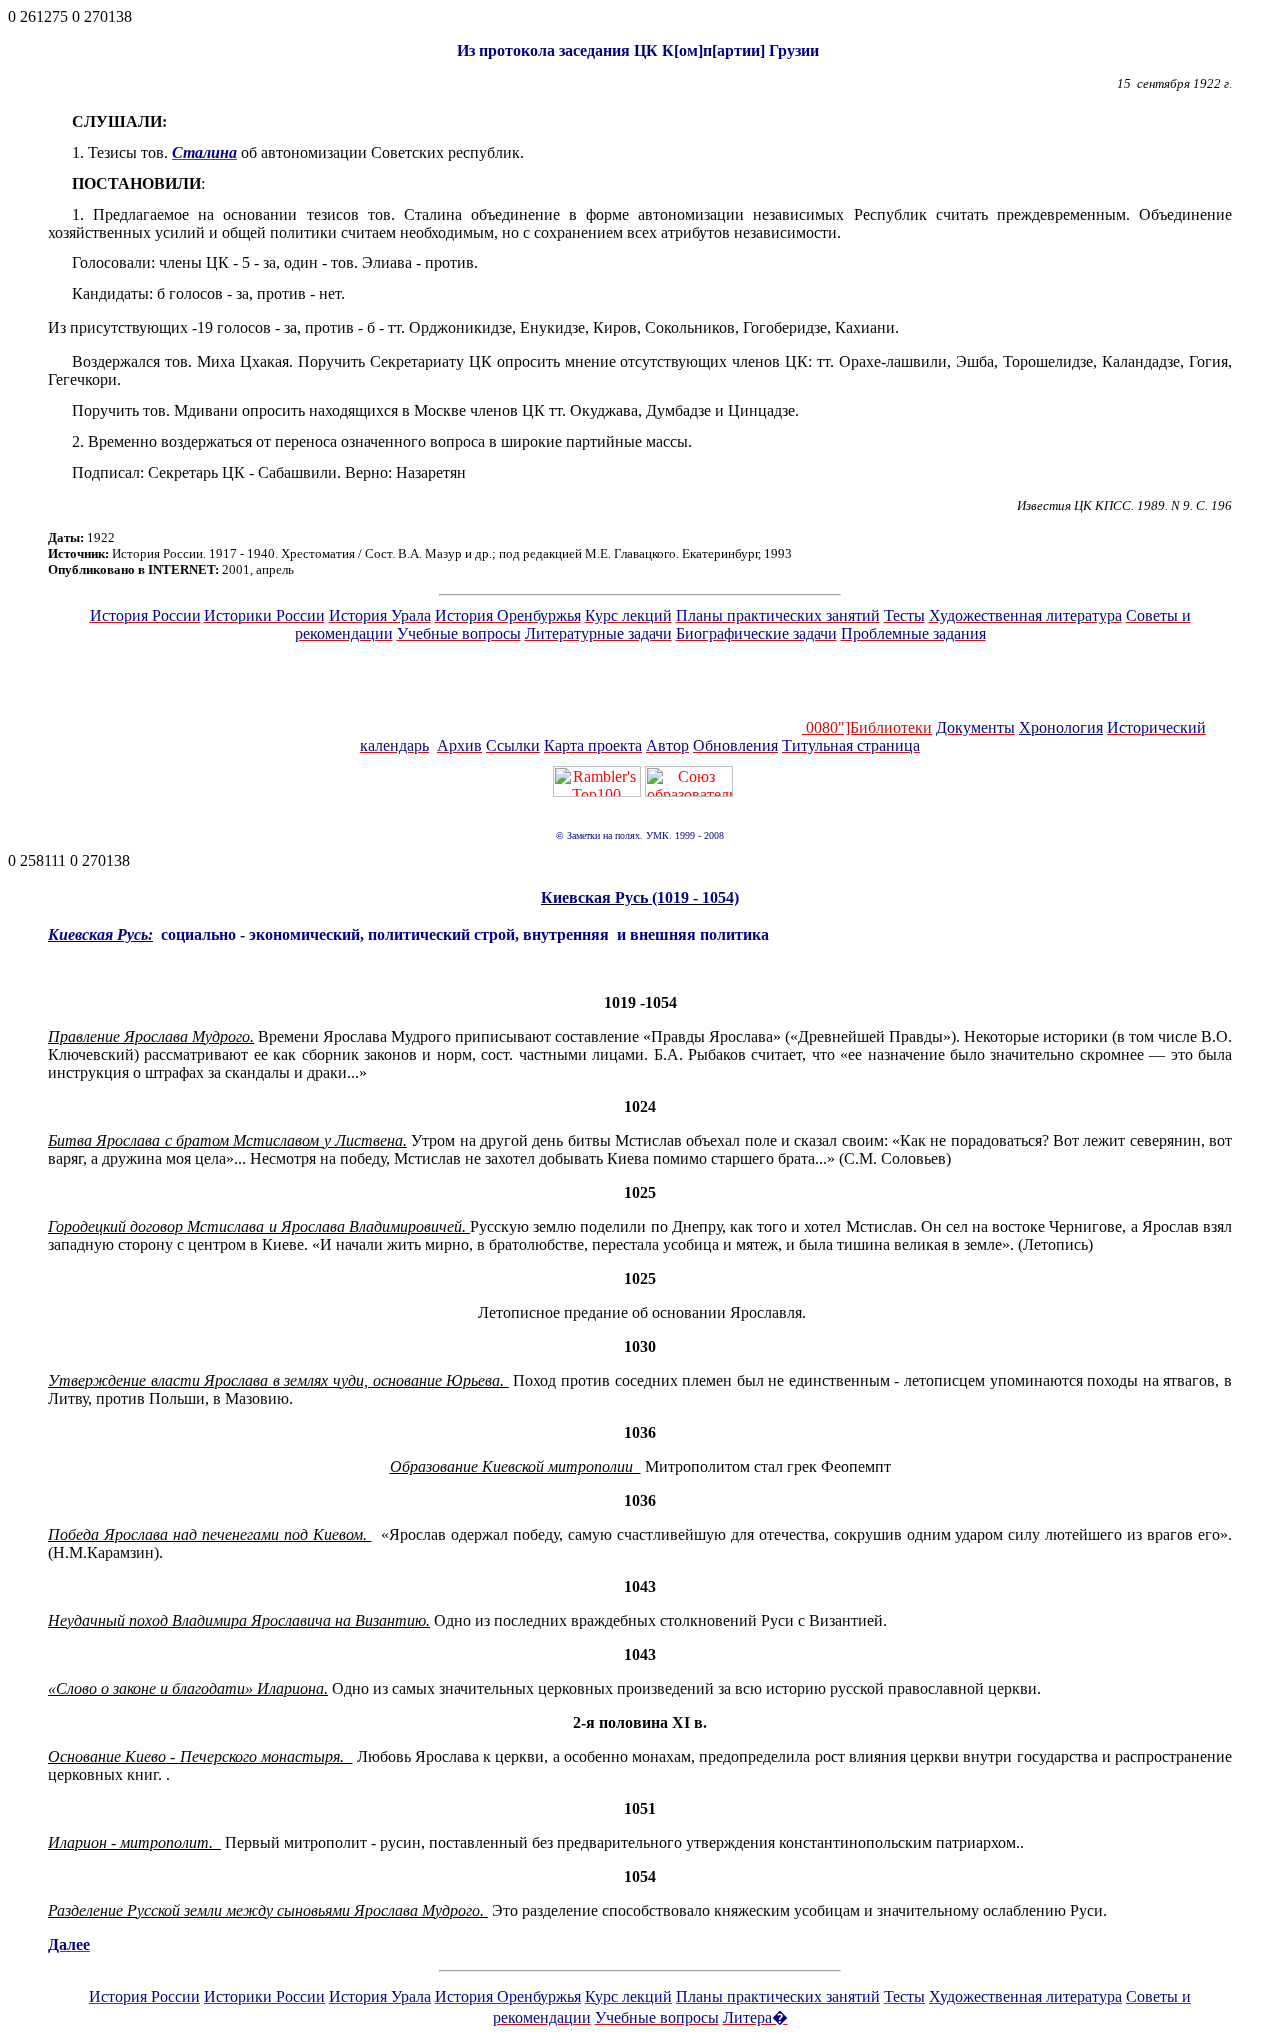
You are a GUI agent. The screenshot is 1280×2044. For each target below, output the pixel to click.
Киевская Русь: (100, 934)
